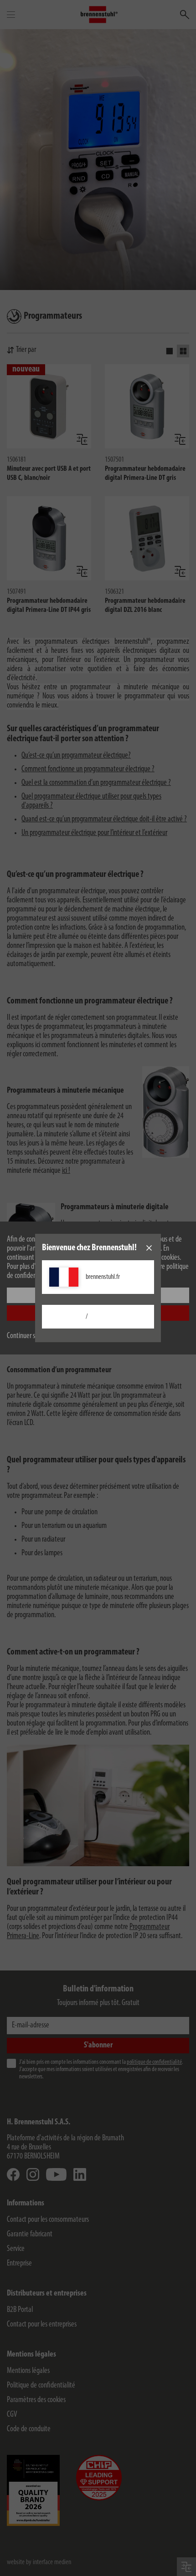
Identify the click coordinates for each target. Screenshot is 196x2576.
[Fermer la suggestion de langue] (149, 1248)
